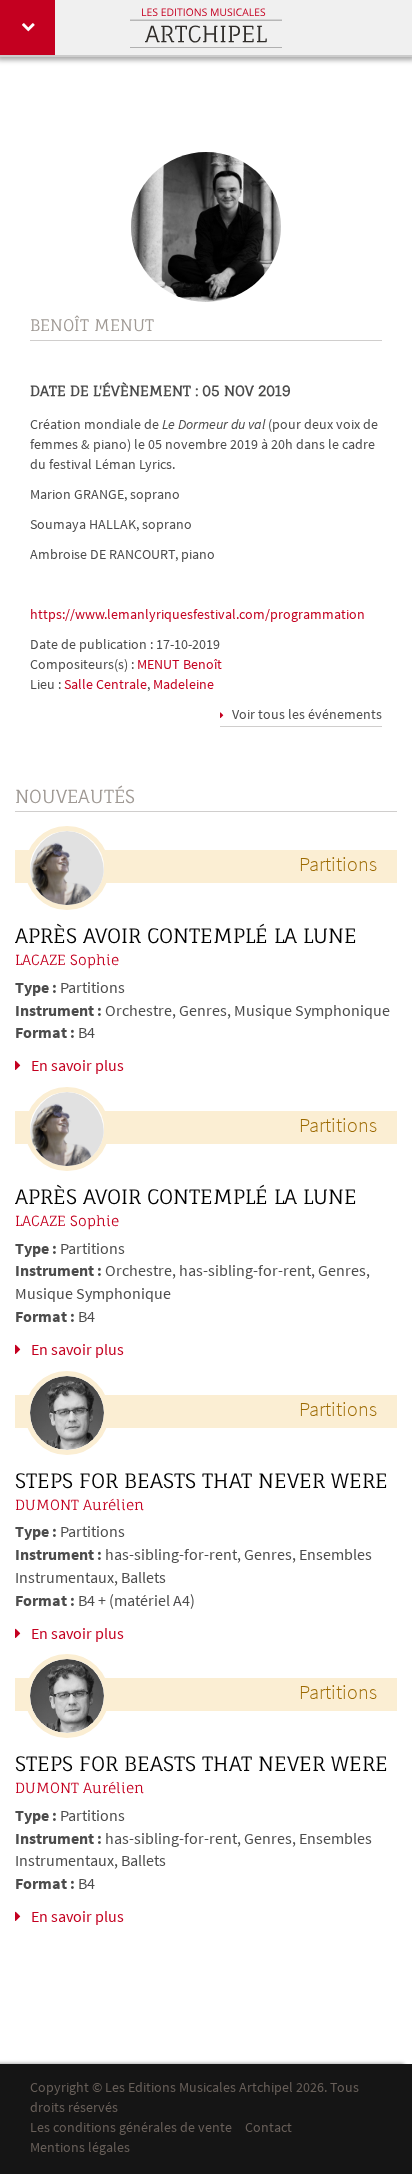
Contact (268, 2128)
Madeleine (183, 685)
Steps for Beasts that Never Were (201, 1481)
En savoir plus (77, 1067)
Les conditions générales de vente (131, 2128)
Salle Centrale (105, 685)
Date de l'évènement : (114, 390)
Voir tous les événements (305, 715)
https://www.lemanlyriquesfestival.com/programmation (197, 615)
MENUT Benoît (179, 665)
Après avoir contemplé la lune (186, 936)
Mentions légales (80, 2148)
